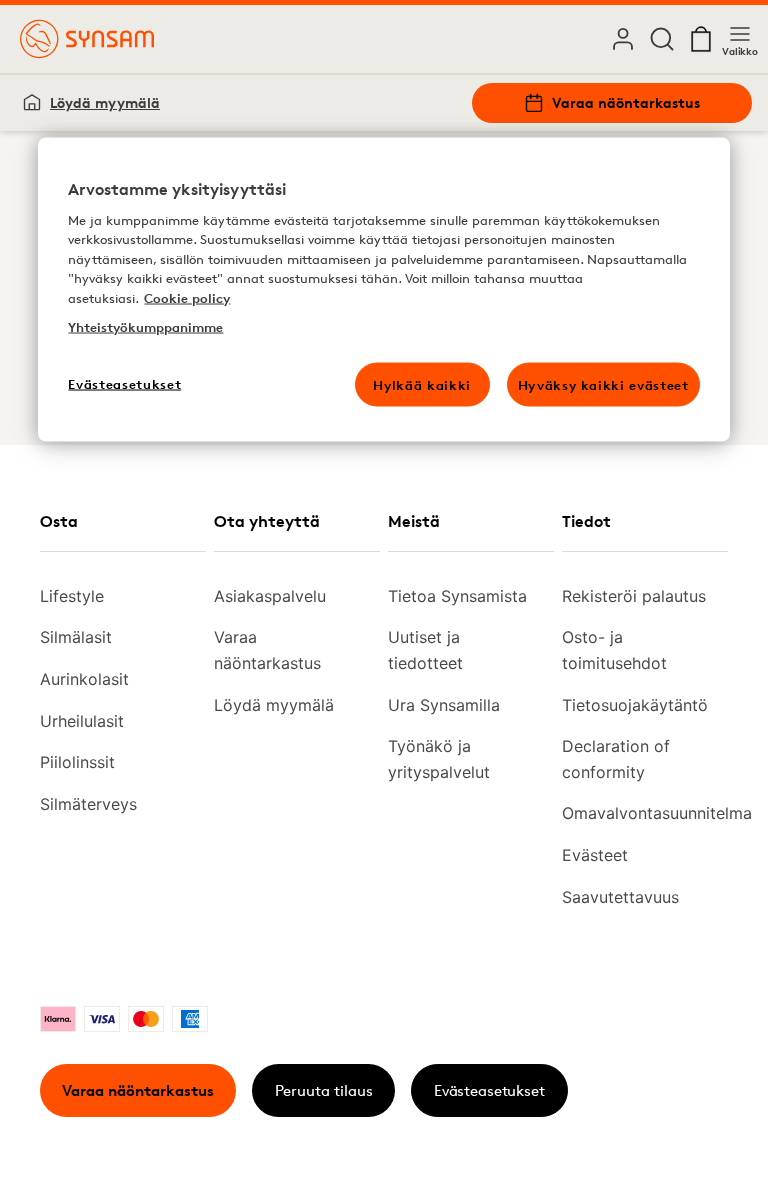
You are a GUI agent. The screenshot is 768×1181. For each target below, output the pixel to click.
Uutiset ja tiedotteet (425, 650)
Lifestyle (72, 596)
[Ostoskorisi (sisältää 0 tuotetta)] (701, 39)
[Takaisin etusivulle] (87, 39)
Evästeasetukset (489, 1090)
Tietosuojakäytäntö (635, 705)
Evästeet (595, 855)
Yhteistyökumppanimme (145, 327)
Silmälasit (76, 637)
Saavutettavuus (620, 897)
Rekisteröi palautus (634, 596)
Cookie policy (187, 297)
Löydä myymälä (105, 102)
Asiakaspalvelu (270, 596)
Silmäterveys (88, 804)
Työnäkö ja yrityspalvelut (439, 759)
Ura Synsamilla (444, 705)
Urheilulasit (82, 721)
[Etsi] (662, 39)
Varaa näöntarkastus (626, 102)
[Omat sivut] (623, 39)
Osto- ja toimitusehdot (614, 650)
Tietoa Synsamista (457, 596)
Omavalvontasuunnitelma (637, 813)
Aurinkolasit (84, 679)
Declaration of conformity (616, 759)
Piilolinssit (77, 762)
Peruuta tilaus (324, 1090)
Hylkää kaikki (421, 384)
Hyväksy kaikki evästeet (603, 384)
